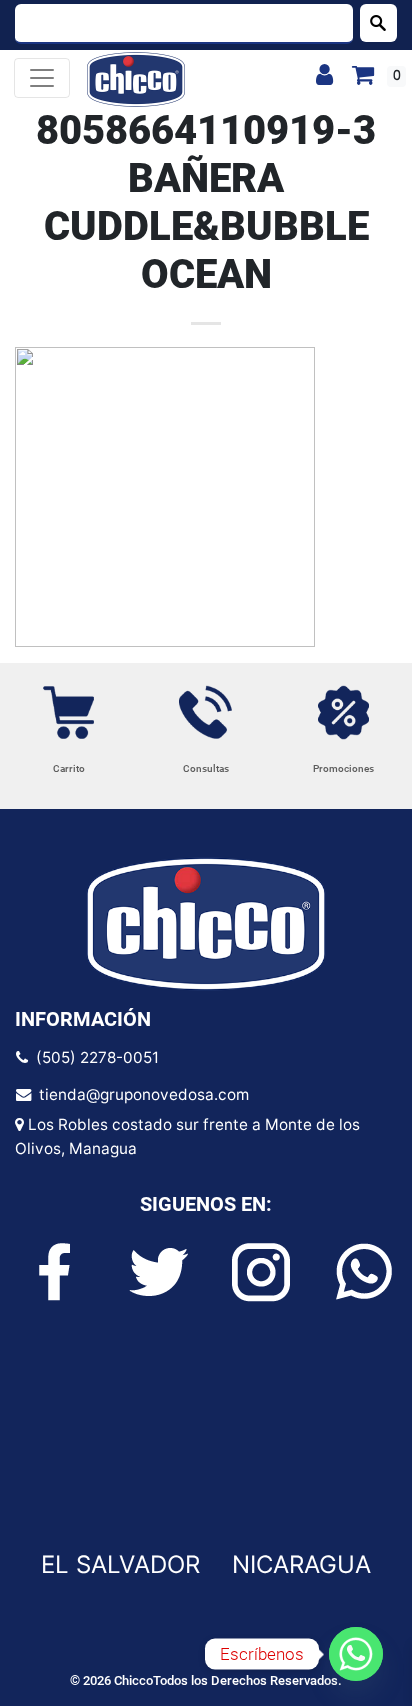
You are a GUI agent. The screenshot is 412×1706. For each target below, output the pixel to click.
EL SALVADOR (120, 1564)
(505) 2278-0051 (93, 1057)
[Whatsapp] (356, 1654)
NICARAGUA (301, 1564)
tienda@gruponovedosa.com (140, 1094)
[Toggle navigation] (42, 78)
